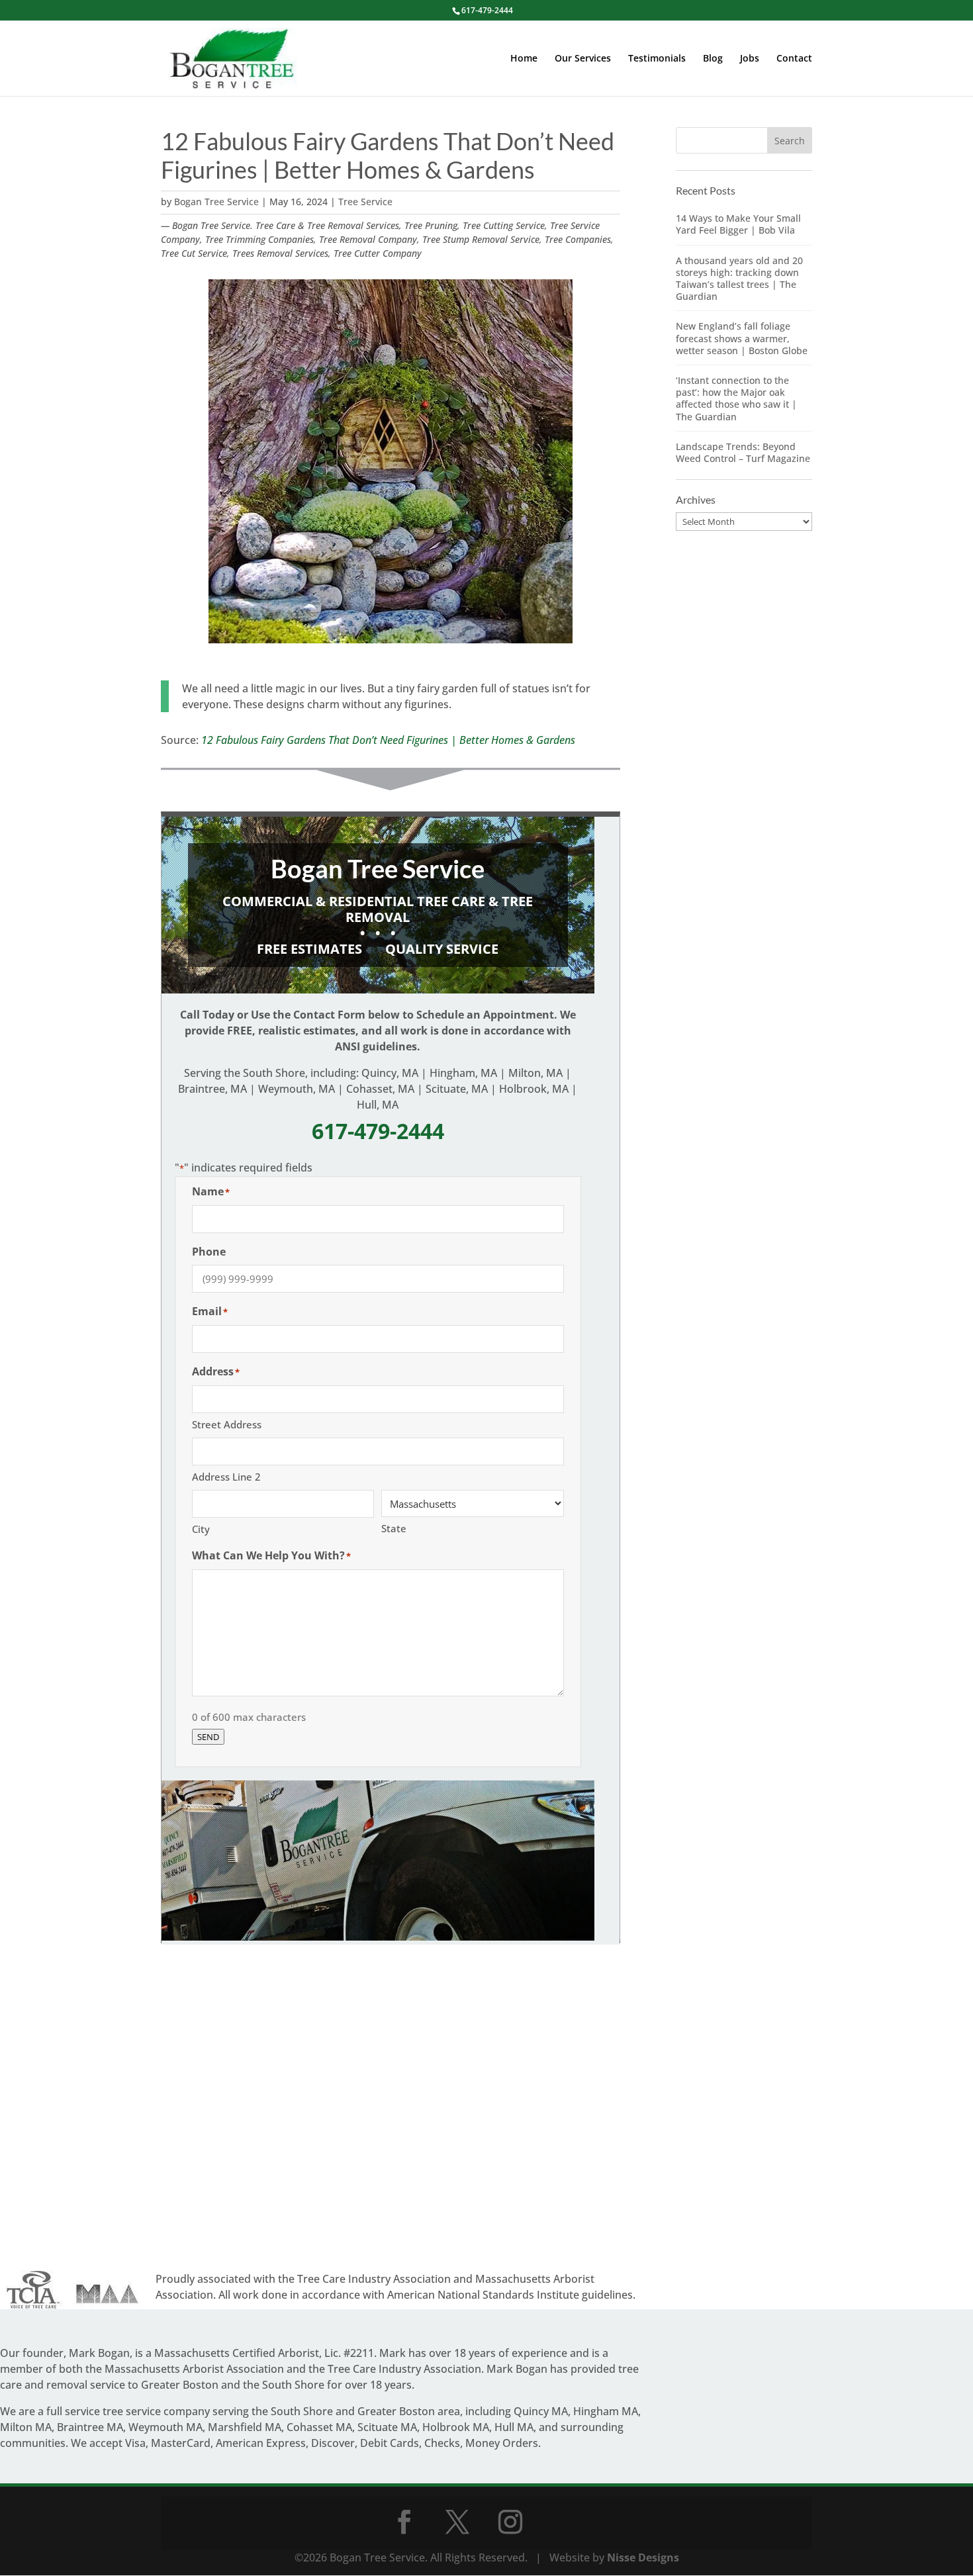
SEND (208, 1737)
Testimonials (657, 59)
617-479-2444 (487, 10)
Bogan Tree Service (216, 202)
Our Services (583, 59)
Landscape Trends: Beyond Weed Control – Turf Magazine (743, 452)
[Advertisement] (391, 2109)
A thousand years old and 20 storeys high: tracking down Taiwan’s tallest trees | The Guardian (739, 279)
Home (524, 59)
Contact (794, 59)
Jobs (750, 59)
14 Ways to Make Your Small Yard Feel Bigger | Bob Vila (738, 224)
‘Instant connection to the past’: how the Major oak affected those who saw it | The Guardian (736, 398)
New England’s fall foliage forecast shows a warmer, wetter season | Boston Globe (742, 338)
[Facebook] (404, 2522)
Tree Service (365, 202)
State (394, 1528)
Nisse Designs (643, 2557)
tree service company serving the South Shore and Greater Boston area (281, 2411)
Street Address (227, 1424)
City (201, 1529)
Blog (713, 59)
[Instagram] (510, 2522)
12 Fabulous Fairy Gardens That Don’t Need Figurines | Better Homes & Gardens (388, 740)
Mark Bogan (99, 2353)
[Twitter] (457, 2522)
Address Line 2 (226, 1477)
